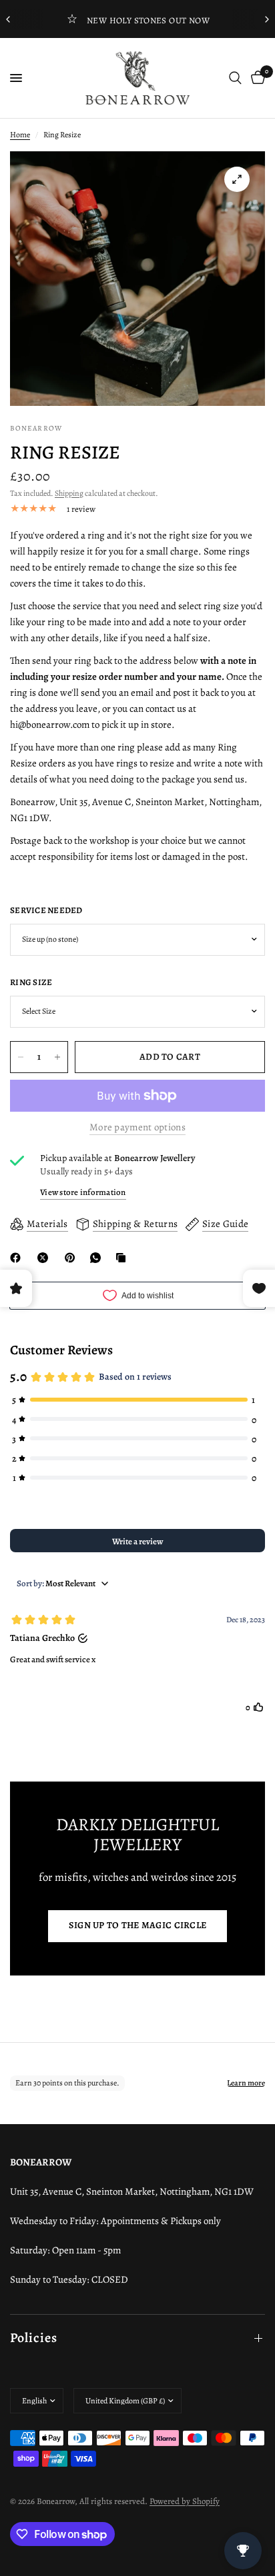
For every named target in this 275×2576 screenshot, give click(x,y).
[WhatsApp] (98, 1258)
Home (20, 135)
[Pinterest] (73, 1258)
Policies (34, 2338)
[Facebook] (18, 1258)
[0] (256, 78)
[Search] (235, 78)
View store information (83, 1192)
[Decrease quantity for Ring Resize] (21, 1057)
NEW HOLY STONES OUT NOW (148, 20)
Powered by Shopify (185, 2501)
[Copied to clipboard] (123, 1258)
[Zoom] (237, 179)
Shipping (69, 493)
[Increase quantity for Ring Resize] (57, 1057)
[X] (45, 1258)
